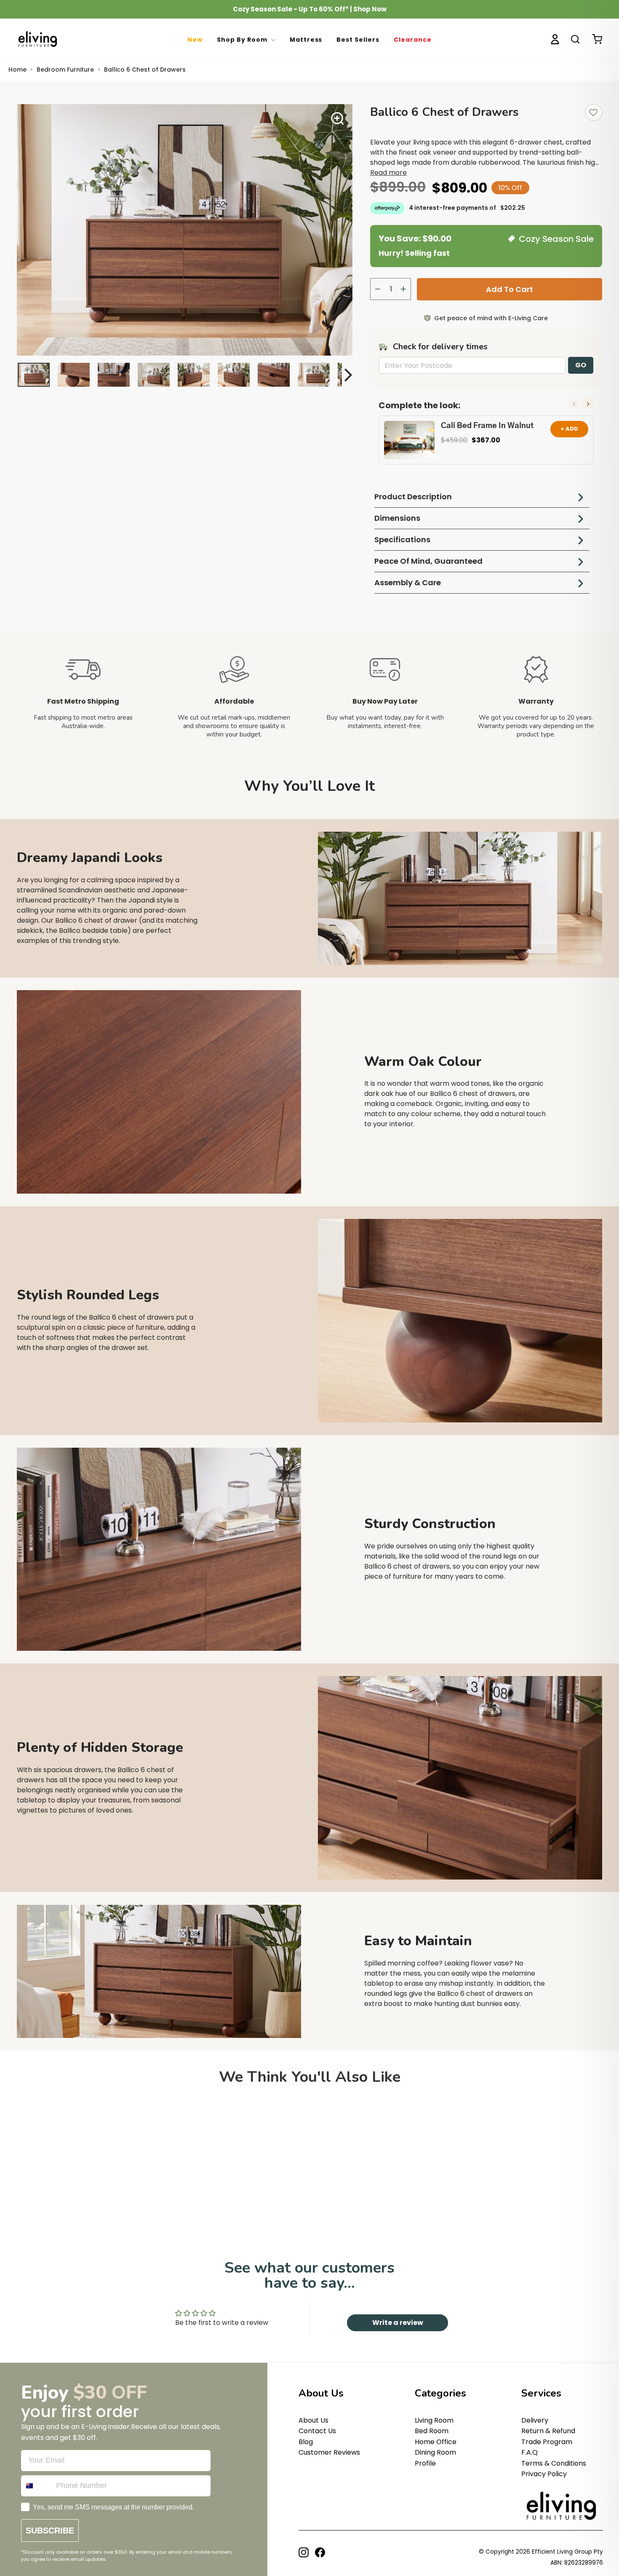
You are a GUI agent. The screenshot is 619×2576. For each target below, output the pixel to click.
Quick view (305, 2199)
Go (581, 365)
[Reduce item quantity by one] (378, 289)
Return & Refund (548, 2431)
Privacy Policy (544, 2474)
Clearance (413, 40)
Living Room (434, 2420)
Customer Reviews (329, 2452)
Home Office (436, 2442)
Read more (388, 173)
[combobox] (37, 2486)
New (195, 40)
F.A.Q (530, 2452)
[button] (588, 404)
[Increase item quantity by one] (403, 289)
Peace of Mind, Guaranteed (428, 561)
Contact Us (317, 2431)
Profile (425, 2463)
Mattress (306, 40)
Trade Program (547, 2442)
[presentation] (273, 40)
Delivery (535, 2420)
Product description (413, 497)
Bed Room (432, 2431)
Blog (306, 2442)
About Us (314, 2420)
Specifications (402, 540)
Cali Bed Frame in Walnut (487, 426)
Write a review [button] (398, 2323)
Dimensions (397, 518)
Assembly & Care (408, 582)
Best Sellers (358, 40)
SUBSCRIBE (50, 2530)
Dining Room (435, 2452)
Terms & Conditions (554, 2463)
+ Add (569, 429)
